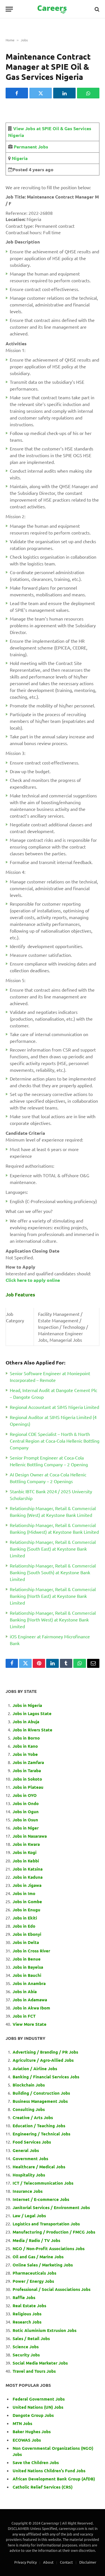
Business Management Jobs (40, 2101)
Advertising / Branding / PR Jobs (45, 2052)
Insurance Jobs (28, 2191)
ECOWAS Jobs (27, 2440)
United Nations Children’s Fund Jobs (49, 2471)
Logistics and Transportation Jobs (46, 2224)
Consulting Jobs (29, 2109)
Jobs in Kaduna (28, 1877)
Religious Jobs (27, 2314)
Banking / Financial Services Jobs (46, 2077)
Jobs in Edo (24, 1926)
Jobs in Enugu (26, 1910)
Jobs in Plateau (28, 1787)
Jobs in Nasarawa (30, 1836)
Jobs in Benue (27, 1959)
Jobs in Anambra (29, 1983)
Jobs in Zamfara (28, 1762)
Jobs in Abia (25, 1991)
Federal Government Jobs (39, 2399)
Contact (66, 2562)
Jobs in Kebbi (26, 1861)
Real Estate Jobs (29, 2306)
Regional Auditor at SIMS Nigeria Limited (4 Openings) (53, 1420)
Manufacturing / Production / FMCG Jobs (54, 2232)
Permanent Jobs (31, 147)
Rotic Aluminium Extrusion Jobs (45, 2330)
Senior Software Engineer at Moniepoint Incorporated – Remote (50, 1377)
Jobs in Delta (26, 1942)
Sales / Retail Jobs (31, 2338)
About (48, 2562)
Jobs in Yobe (25, 1754)
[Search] (96, 9)
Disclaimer (88, 2562)
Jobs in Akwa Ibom (31, 2008)
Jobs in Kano (25, 1746)
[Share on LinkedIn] (64, 93)
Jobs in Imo (24, 1893)
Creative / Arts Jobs (33, 2117)
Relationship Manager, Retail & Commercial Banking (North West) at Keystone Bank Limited (53, 1619)
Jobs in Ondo (26, 1803)
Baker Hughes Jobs (32, 2431)
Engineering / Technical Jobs (41, 2134)
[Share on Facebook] (17, 93)
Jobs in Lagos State (33, 1713)
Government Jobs (30, 2158)
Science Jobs (26, 2347)
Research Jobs (27, 2322)
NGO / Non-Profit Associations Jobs (49, 2248)
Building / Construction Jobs (41, 2093)
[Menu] (9, 9)
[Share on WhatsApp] (88, 93)
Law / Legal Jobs (29, 2216)
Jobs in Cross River (31, 1951)
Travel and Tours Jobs (34, 2371)
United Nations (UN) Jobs (38, 2407)
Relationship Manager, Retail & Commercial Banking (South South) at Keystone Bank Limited (53, 1572)
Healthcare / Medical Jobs (39, 2167)
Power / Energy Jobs (33, 2281)
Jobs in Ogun (26, 1812)
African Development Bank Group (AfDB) (54, 2479)
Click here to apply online (33, 1280)
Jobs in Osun (25, 1820)
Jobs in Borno (26, 1738)
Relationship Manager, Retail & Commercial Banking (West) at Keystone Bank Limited (53, 1512)
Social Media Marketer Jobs (40, 2363)
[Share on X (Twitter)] (41, 93)
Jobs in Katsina (28, 1869)
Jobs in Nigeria (28, 1705)
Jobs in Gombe (27, 1901)
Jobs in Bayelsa (28, 1967)
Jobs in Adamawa (30, 2000)
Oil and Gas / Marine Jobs (38, 2257)
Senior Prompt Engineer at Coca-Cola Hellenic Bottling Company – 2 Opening (49, 1461)
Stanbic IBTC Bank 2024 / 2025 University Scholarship (51, 1495)
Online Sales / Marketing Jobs (43, 2265)
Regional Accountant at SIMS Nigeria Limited (54, 1407)
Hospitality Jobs (29, 2175)
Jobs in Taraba (27, 1770)
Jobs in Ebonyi (27, 1934)
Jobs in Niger (26, 1828)
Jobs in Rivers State (32, 1730)
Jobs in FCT (24, 2016)
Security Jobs (26, 2355)
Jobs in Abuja (26, 1722)
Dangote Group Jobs (33, 2415)
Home (10, 40)
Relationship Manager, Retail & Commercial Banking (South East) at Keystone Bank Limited (53, 1549)
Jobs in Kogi (25, 1852)
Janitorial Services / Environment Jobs (51, 2207)
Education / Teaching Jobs (39, 2126)
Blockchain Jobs (29, 2085)
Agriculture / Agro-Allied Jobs (43, 2060)
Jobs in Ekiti (25, 1918)
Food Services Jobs (32, 2142)
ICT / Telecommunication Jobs (43, 2183)
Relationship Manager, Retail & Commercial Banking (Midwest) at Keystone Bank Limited (54, 1528)
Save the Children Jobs (36, 2462)
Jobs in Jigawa (27, 1885)
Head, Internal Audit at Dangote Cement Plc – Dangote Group (53, 1393)
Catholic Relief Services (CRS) (43, 2487)
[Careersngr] (53, 9)
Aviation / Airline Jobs (35, 2069)
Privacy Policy (25, 2562)
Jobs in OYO (25, 1795)
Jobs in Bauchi (27, 1975)
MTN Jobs (22, 2423)
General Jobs (26, 2150)
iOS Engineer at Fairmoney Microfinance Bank (50, 1640)
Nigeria (19, 158)
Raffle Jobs (24, 2297)
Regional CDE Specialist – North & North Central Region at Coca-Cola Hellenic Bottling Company (55, 1441)
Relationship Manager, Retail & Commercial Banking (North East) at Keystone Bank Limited (53, 1596)
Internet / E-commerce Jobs (41, 2199)
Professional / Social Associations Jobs (52, 2289)
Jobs (24, 40)
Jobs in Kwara (26, 1844)
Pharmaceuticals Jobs (34, 2273)
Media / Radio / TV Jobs (36, 2240)
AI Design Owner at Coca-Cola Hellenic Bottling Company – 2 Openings (48, 1478)
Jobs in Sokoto (27, 1779)
